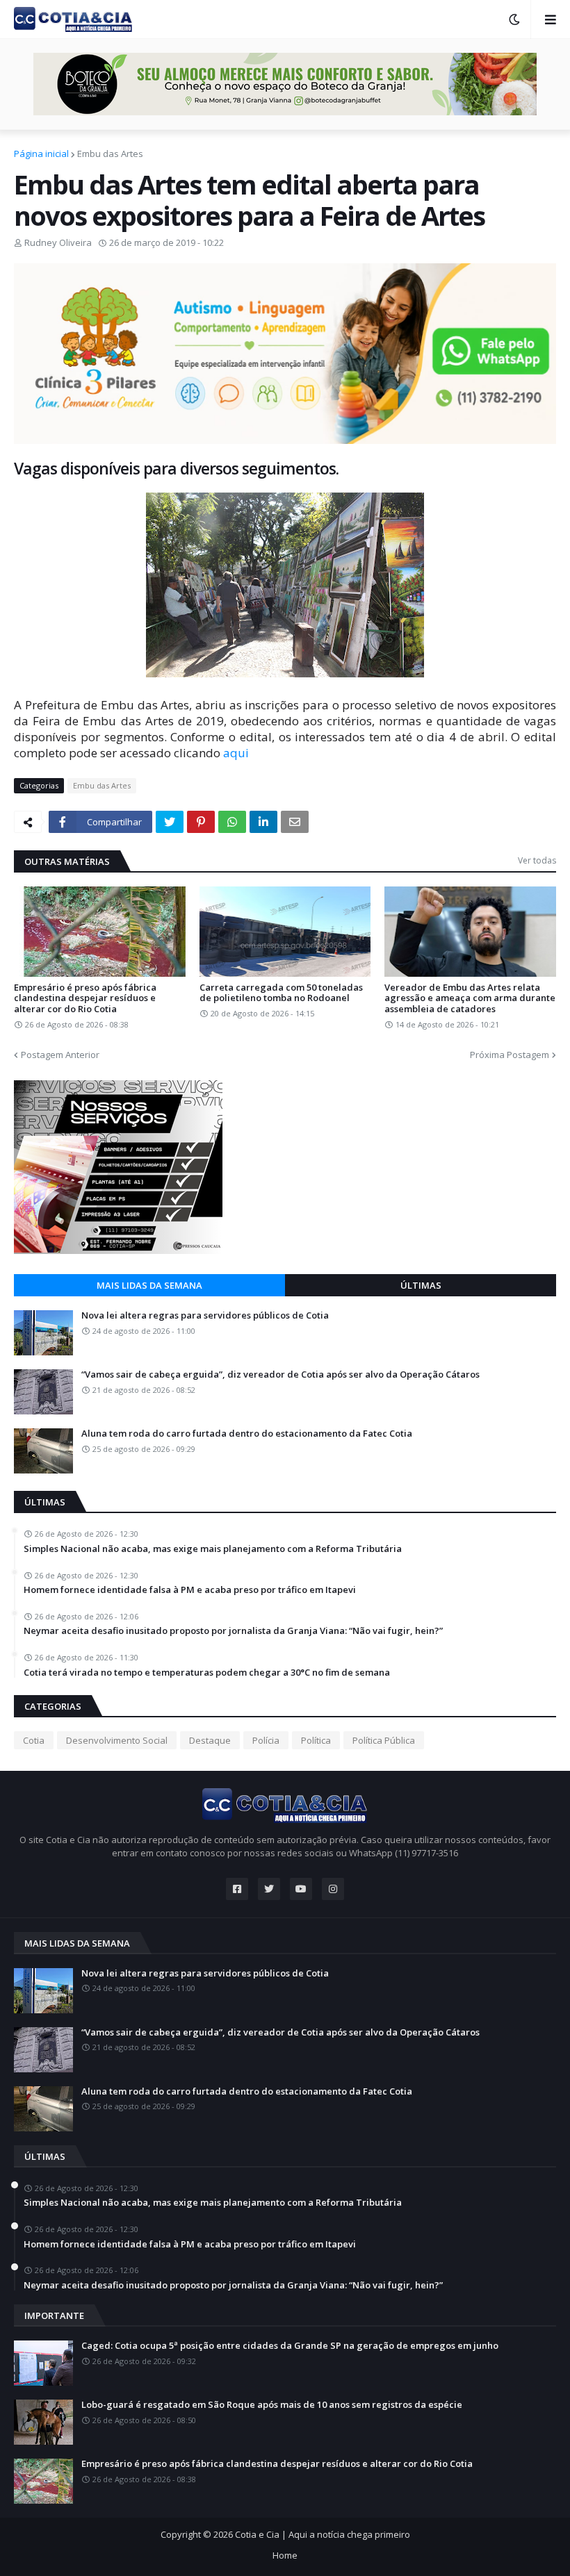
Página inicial (41, 154)
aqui (236, 753)
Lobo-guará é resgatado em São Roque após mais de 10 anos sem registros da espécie (272, 2405)
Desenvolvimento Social (117, 1740)
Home (285, 2555)
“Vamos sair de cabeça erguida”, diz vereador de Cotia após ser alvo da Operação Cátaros (280, 1375)
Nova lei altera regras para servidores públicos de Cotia (205, 1316)
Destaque (210, 1740)
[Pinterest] (201, 822)
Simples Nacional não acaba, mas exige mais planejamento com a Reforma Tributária (213, 1549)
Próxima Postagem (510, 1055)
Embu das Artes (110, 154)
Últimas (421, 1285)
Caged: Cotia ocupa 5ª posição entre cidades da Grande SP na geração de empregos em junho (290, 2346)
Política (316, 1740)
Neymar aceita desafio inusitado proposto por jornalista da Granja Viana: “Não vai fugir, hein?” (233, 1631)
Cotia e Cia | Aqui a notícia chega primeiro (323, 2534)
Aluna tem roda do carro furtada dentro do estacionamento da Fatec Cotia (247, 1434)
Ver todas (537, 860)
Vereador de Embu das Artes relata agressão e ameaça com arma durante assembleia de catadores (470, 999)
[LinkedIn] (263, 822)
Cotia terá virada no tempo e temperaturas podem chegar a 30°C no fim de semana (207, 1673)
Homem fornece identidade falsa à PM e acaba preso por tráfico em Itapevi (190, 1590)
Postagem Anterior (60, 1055)
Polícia (266, 1740)
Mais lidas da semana (149, 1285)
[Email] (295, 822)
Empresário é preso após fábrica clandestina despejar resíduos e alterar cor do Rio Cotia (85, 999)
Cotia (34, 1740)
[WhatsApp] (232, 822)
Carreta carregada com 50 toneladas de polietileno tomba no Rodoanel (281, 993)
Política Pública (384, 1740)
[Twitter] (170, 822)
